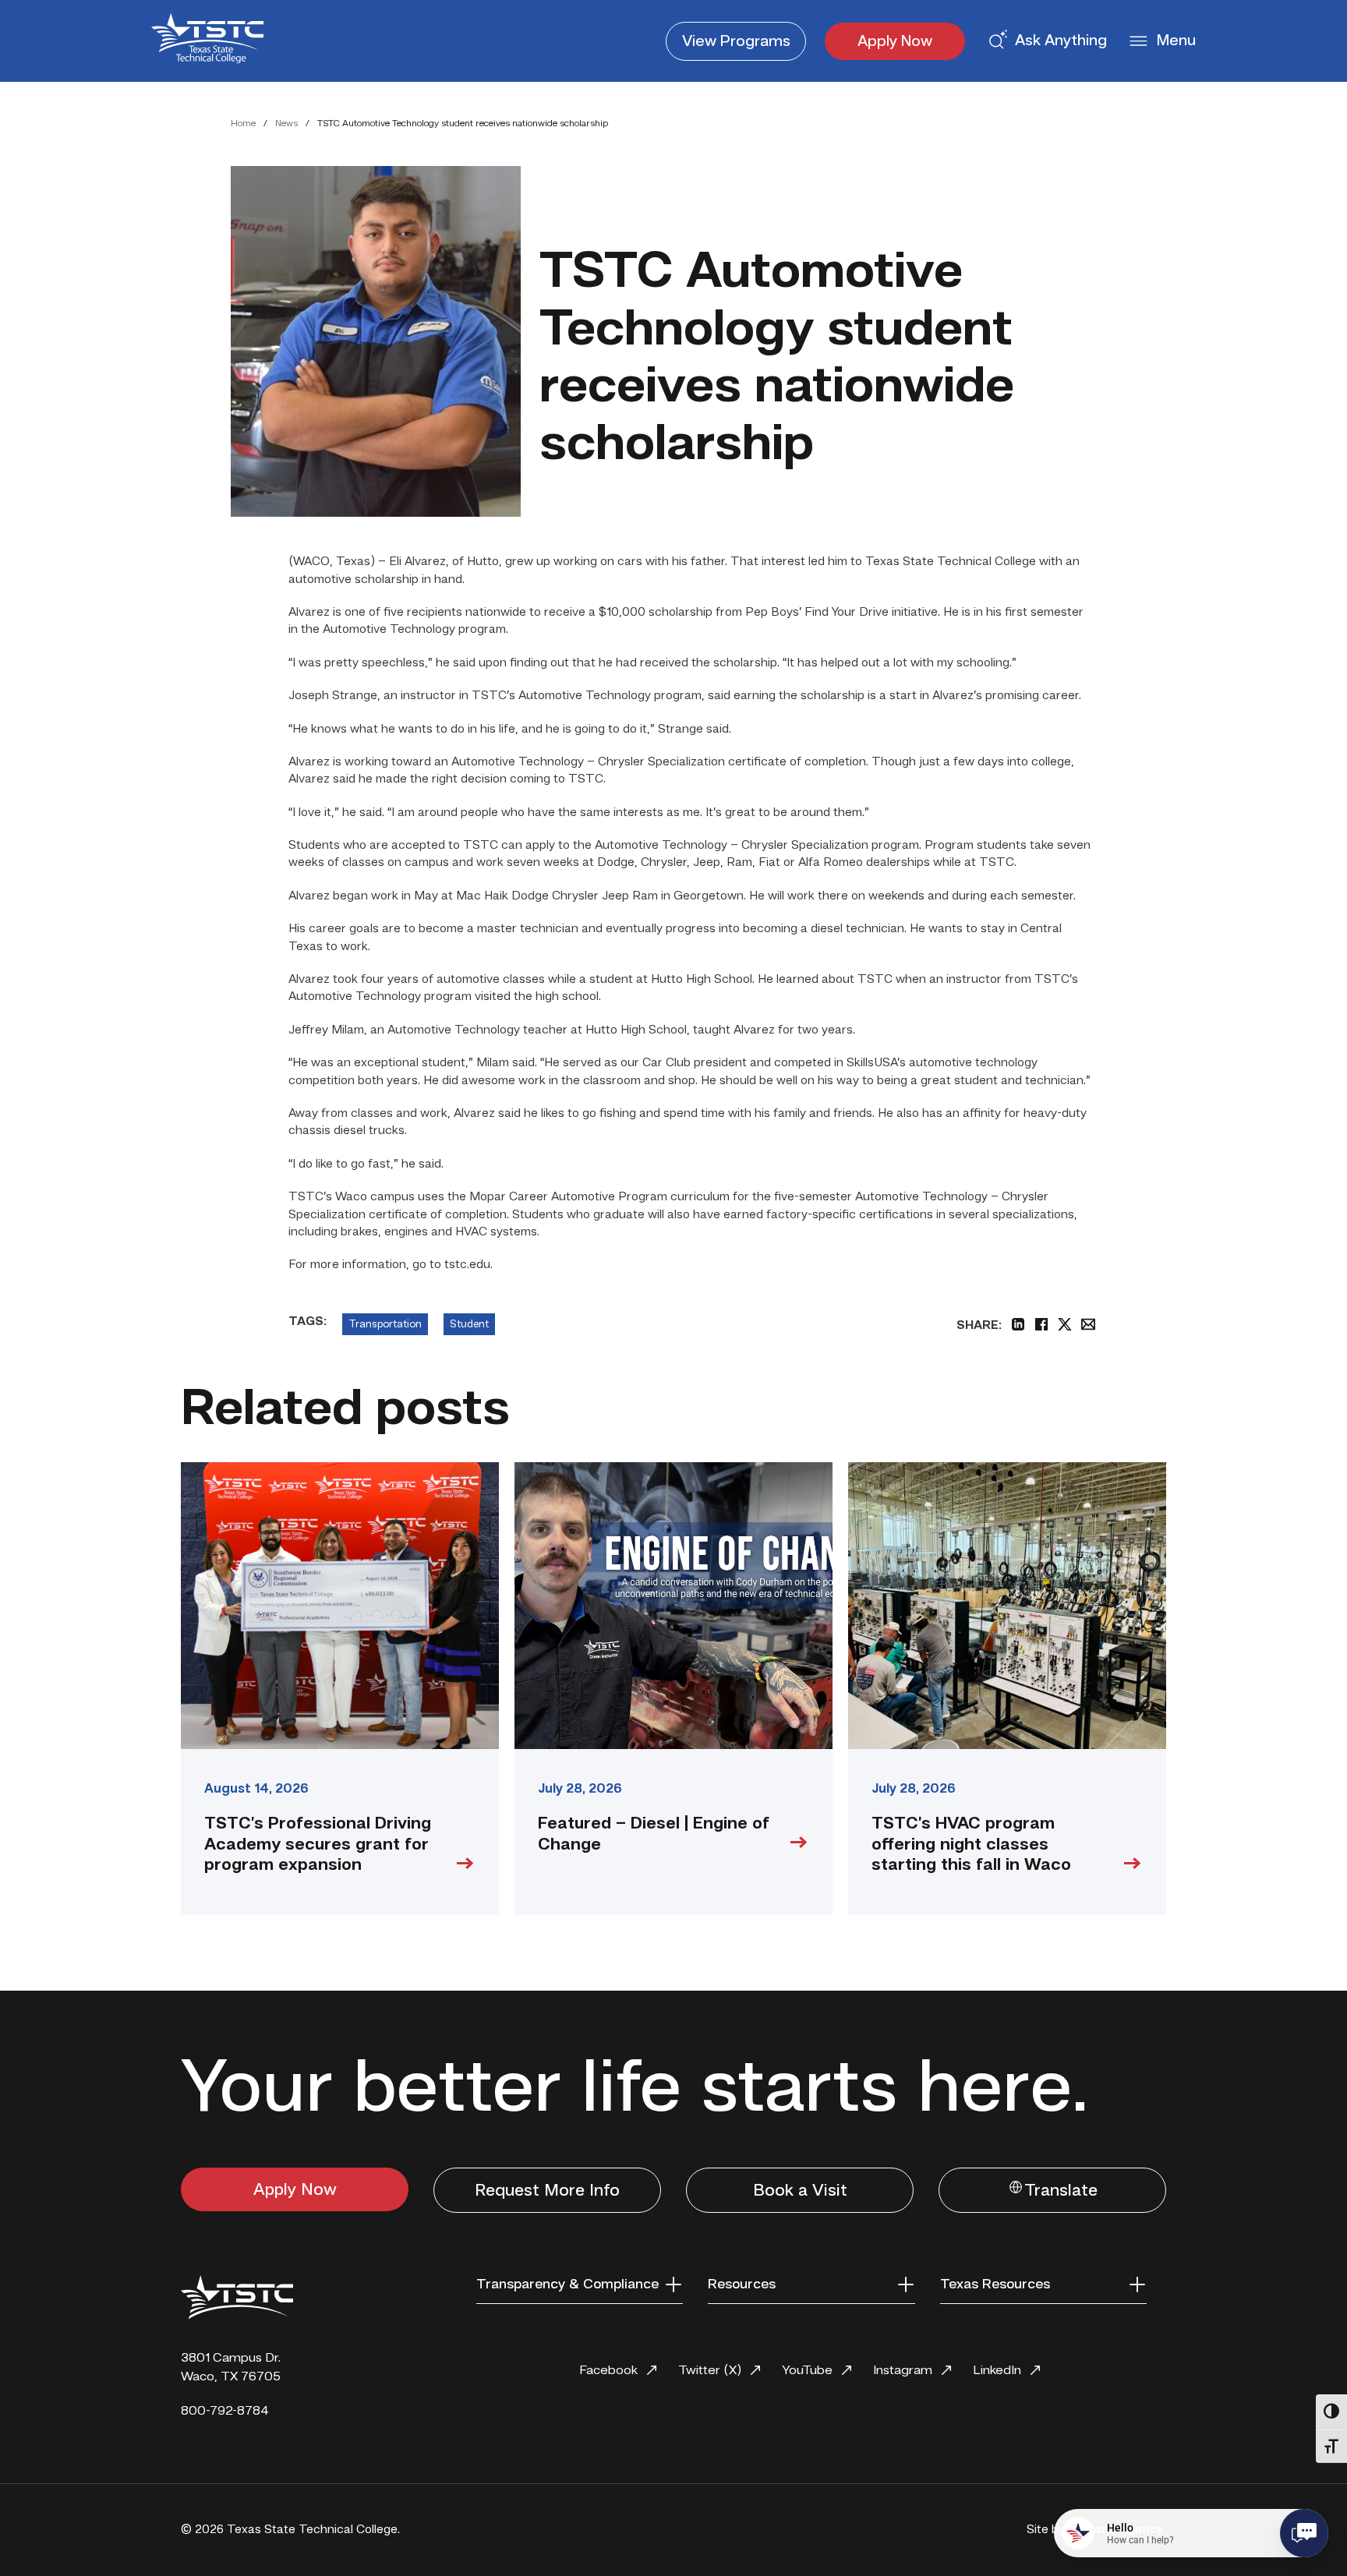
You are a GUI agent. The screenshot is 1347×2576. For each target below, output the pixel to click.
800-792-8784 (225, 2411)
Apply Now (895, 42)
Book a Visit (800, 2191)
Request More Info (547, 2191)
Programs (736, 42)
